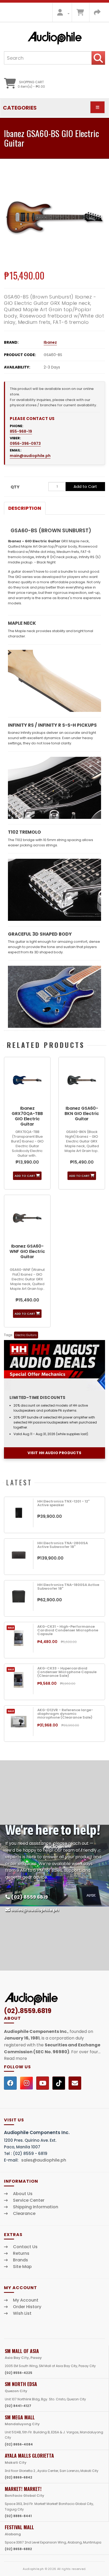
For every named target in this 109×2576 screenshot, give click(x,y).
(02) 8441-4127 (18, 2406)
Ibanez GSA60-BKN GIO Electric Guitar (82, 1114)
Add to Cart (85, 486)
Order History (27, 2307)
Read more (15, 2058)
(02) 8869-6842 (19, 2477)
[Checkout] (97, 14)
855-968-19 (21, 431)
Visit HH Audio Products (54, 1453)
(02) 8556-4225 (19, 2373)
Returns (21, 2253)
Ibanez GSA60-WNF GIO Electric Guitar (27, 1251)
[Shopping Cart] (80, 14)
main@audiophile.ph (30, 456)
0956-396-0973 (25, 444)
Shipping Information (36, 2207)
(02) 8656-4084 (19, 2444)
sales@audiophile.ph (35, 1910)
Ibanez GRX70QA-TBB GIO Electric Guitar (27, 1116)
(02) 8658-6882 (18, 2549)
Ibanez (50, 342)
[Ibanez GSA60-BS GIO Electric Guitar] (54, 217)
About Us (23, 2194)
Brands (21, 2260)
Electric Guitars (26, 1335)
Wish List (22, 2313)
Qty (15, 487)
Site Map (22, 2267)
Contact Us (25, 2247)
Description (25, 508)
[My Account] (62, 14)
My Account (26, 2300)
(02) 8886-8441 (18, 2516)
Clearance (24, 2214)
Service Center (29, 2200)
